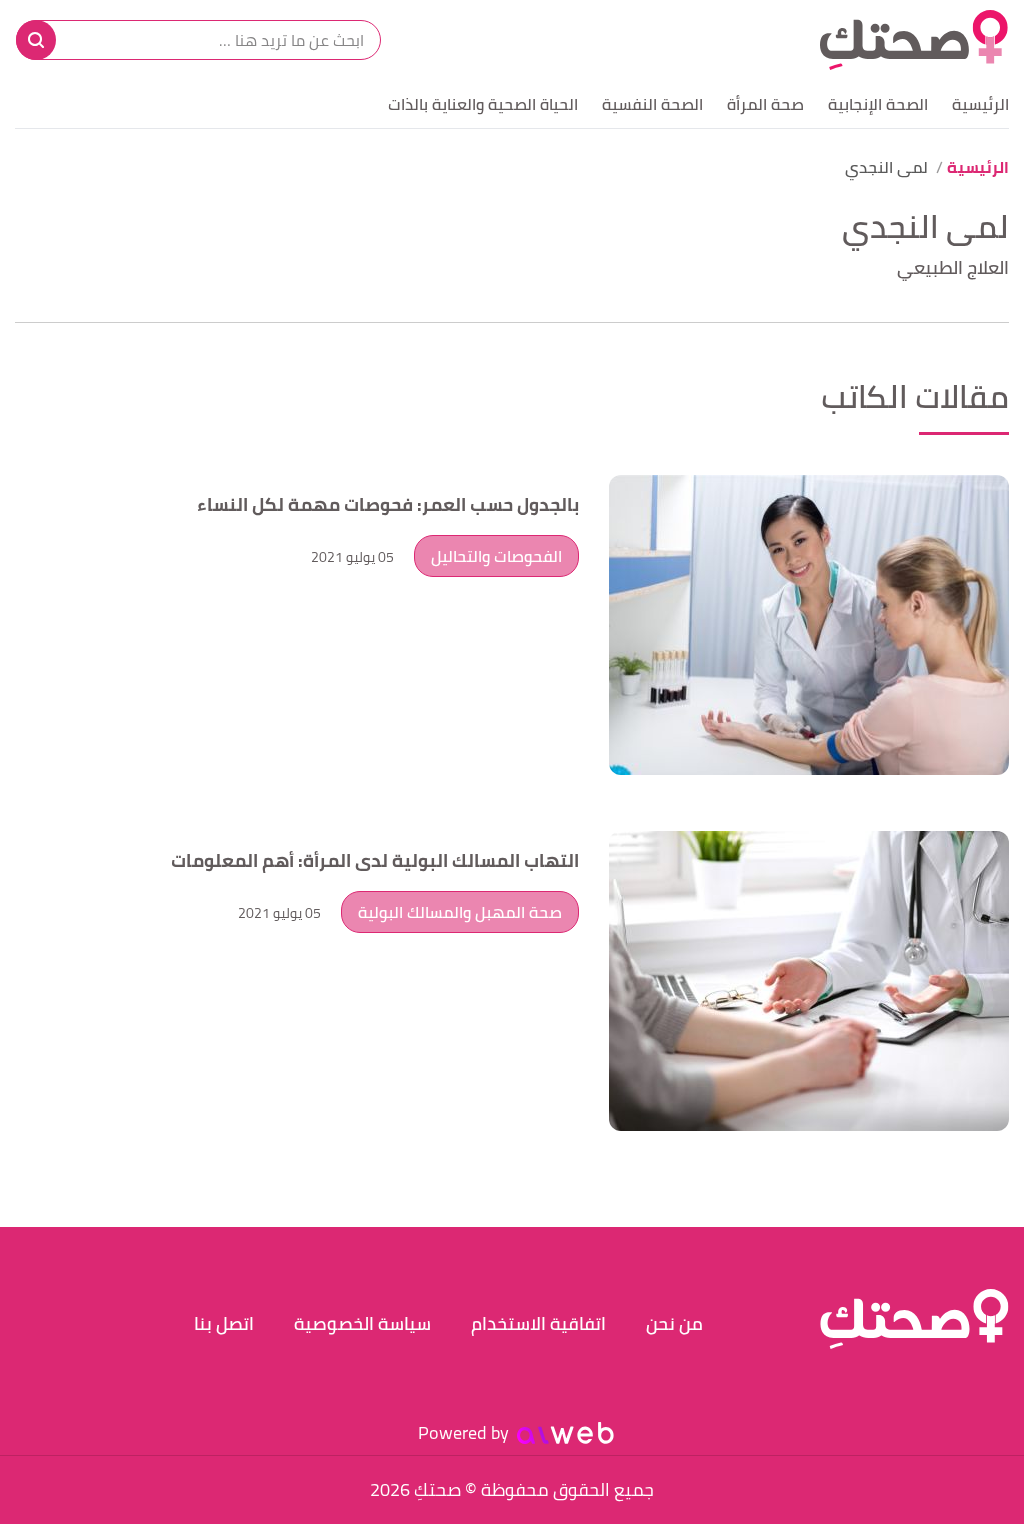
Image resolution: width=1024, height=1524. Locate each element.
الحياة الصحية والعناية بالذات (483, 104)
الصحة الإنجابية (878, 104)
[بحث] (36, 40)
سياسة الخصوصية (362, 1323)
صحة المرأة (765, 104)
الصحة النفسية (652, 104)
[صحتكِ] (914, 40)
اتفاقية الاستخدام (538, 1323)
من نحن (674, 1323)
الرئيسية (980, 104)
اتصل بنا (224, 1323)
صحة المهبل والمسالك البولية (460, 912)
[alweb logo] (565, 1433)
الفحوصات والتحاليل (496, 556)
